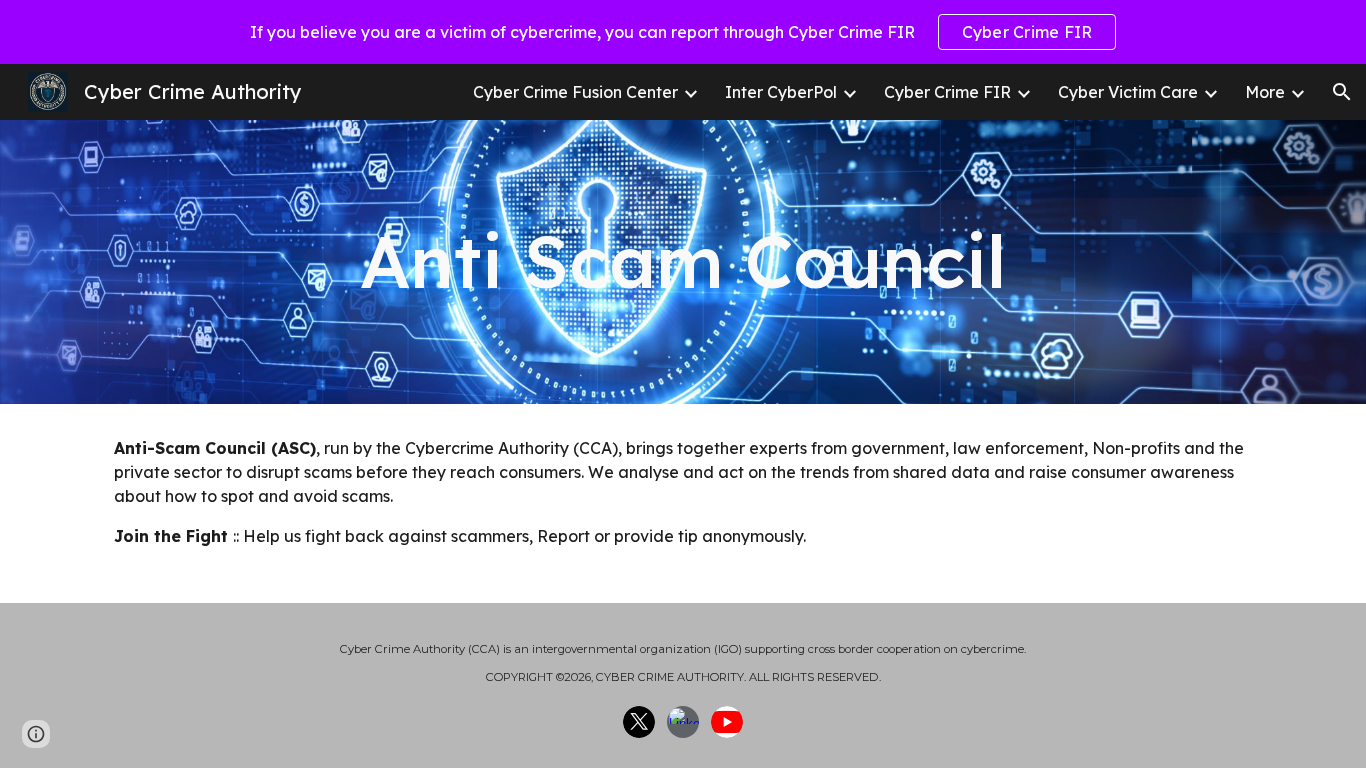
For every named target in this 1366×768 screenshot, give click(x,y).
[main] (683, 261)
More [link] (1265, 92)
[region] (683, 32)
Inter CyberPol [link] (781, 92)
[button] (1342, 92)
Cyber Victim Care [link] (1128, 92)
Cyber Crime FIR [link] (947, 92)
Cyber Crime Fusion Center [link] (575, 92)
